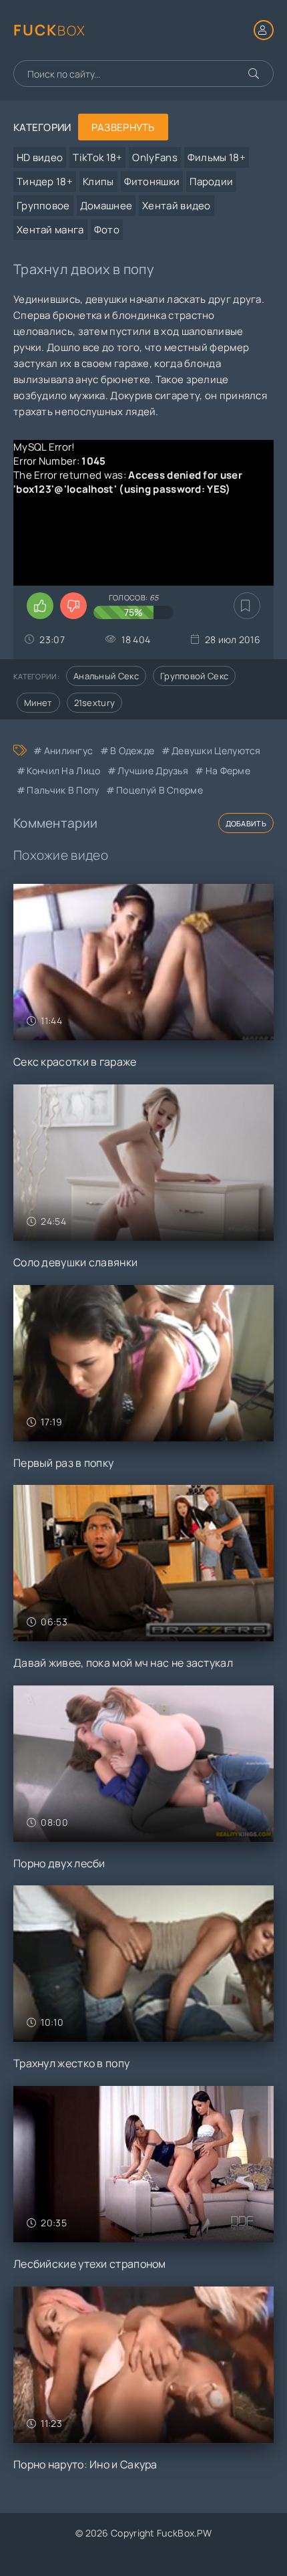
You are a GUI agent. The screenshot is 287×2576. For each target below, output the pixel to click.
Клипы (98, 182)
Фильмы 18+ (217, 157)
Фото (107, 230)
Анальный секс (106, 676)
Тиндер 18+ (45, 182)
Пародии (211, 182)
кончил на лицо (63, 771)
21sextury (95, 703)
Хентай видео (177, 206)
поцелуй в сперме (160, 790)
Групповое (43, 206)
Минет (38, 703)
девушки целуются (216, 750)
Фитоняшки (152, 182)
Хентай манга (50, 230)
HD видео (40, 157)
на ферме (228, 771)
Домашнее (106, 206)
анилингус (68, 750)
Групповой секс (194, 676)
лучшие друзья (153, 771)
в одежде (132, 750)
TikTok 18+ (97, 157)
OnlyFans (155, 157)
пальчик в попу (63, 790)
